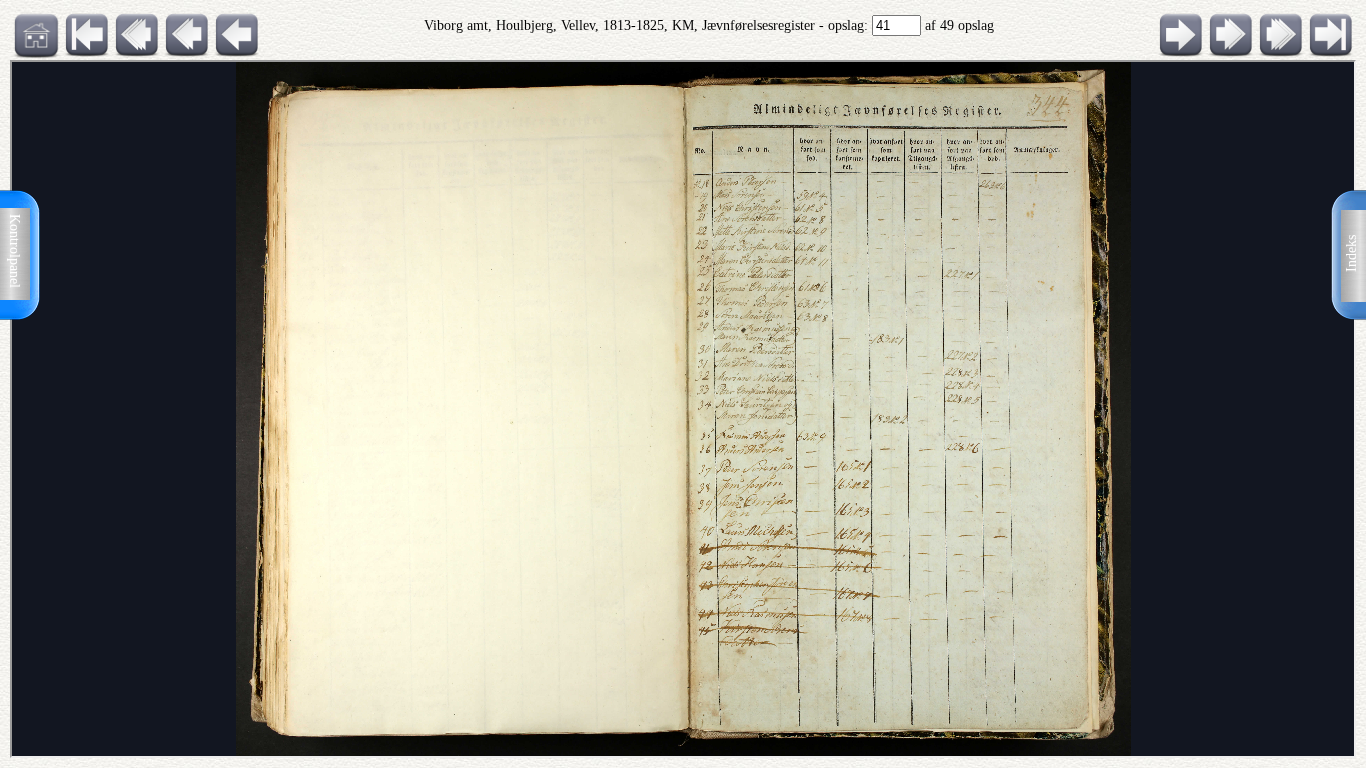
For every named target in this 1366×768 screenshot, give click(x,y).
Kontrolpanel (14, 251)
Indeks (1351, 253)
